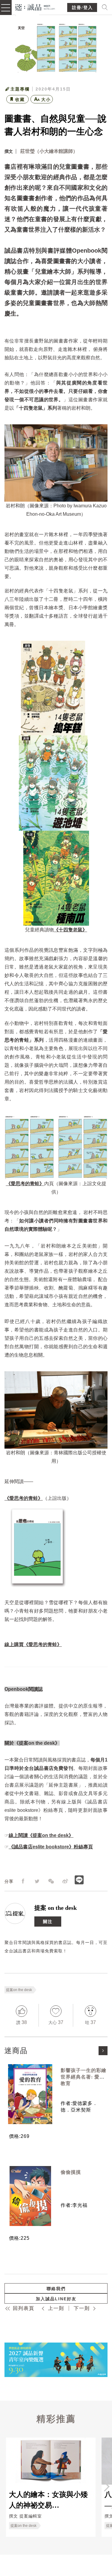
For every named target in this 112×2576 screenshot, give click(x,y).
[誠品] (35, 7)
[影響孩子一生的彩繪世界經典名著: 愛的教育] (30, 2094)
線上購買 (14, 1644)
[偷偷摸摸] (30, 2196)
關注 (48, 1922)
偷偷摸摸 (71, 2172)
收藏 (20, 99)
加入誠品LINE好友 (56, 2299)
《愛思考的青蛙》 (43, 1644)
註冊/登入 (82, 8)
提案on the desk (19, 1990)
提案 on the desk (56, 1908)
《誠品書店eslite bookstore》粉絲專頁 (51, 1847)
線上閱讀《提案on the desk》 (41, 1835)
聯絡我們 (56, 2289)
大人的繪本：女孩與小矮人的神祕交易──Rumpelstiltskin (48, 2500)
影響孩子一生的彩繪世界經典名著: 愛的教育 (83, 2077)
